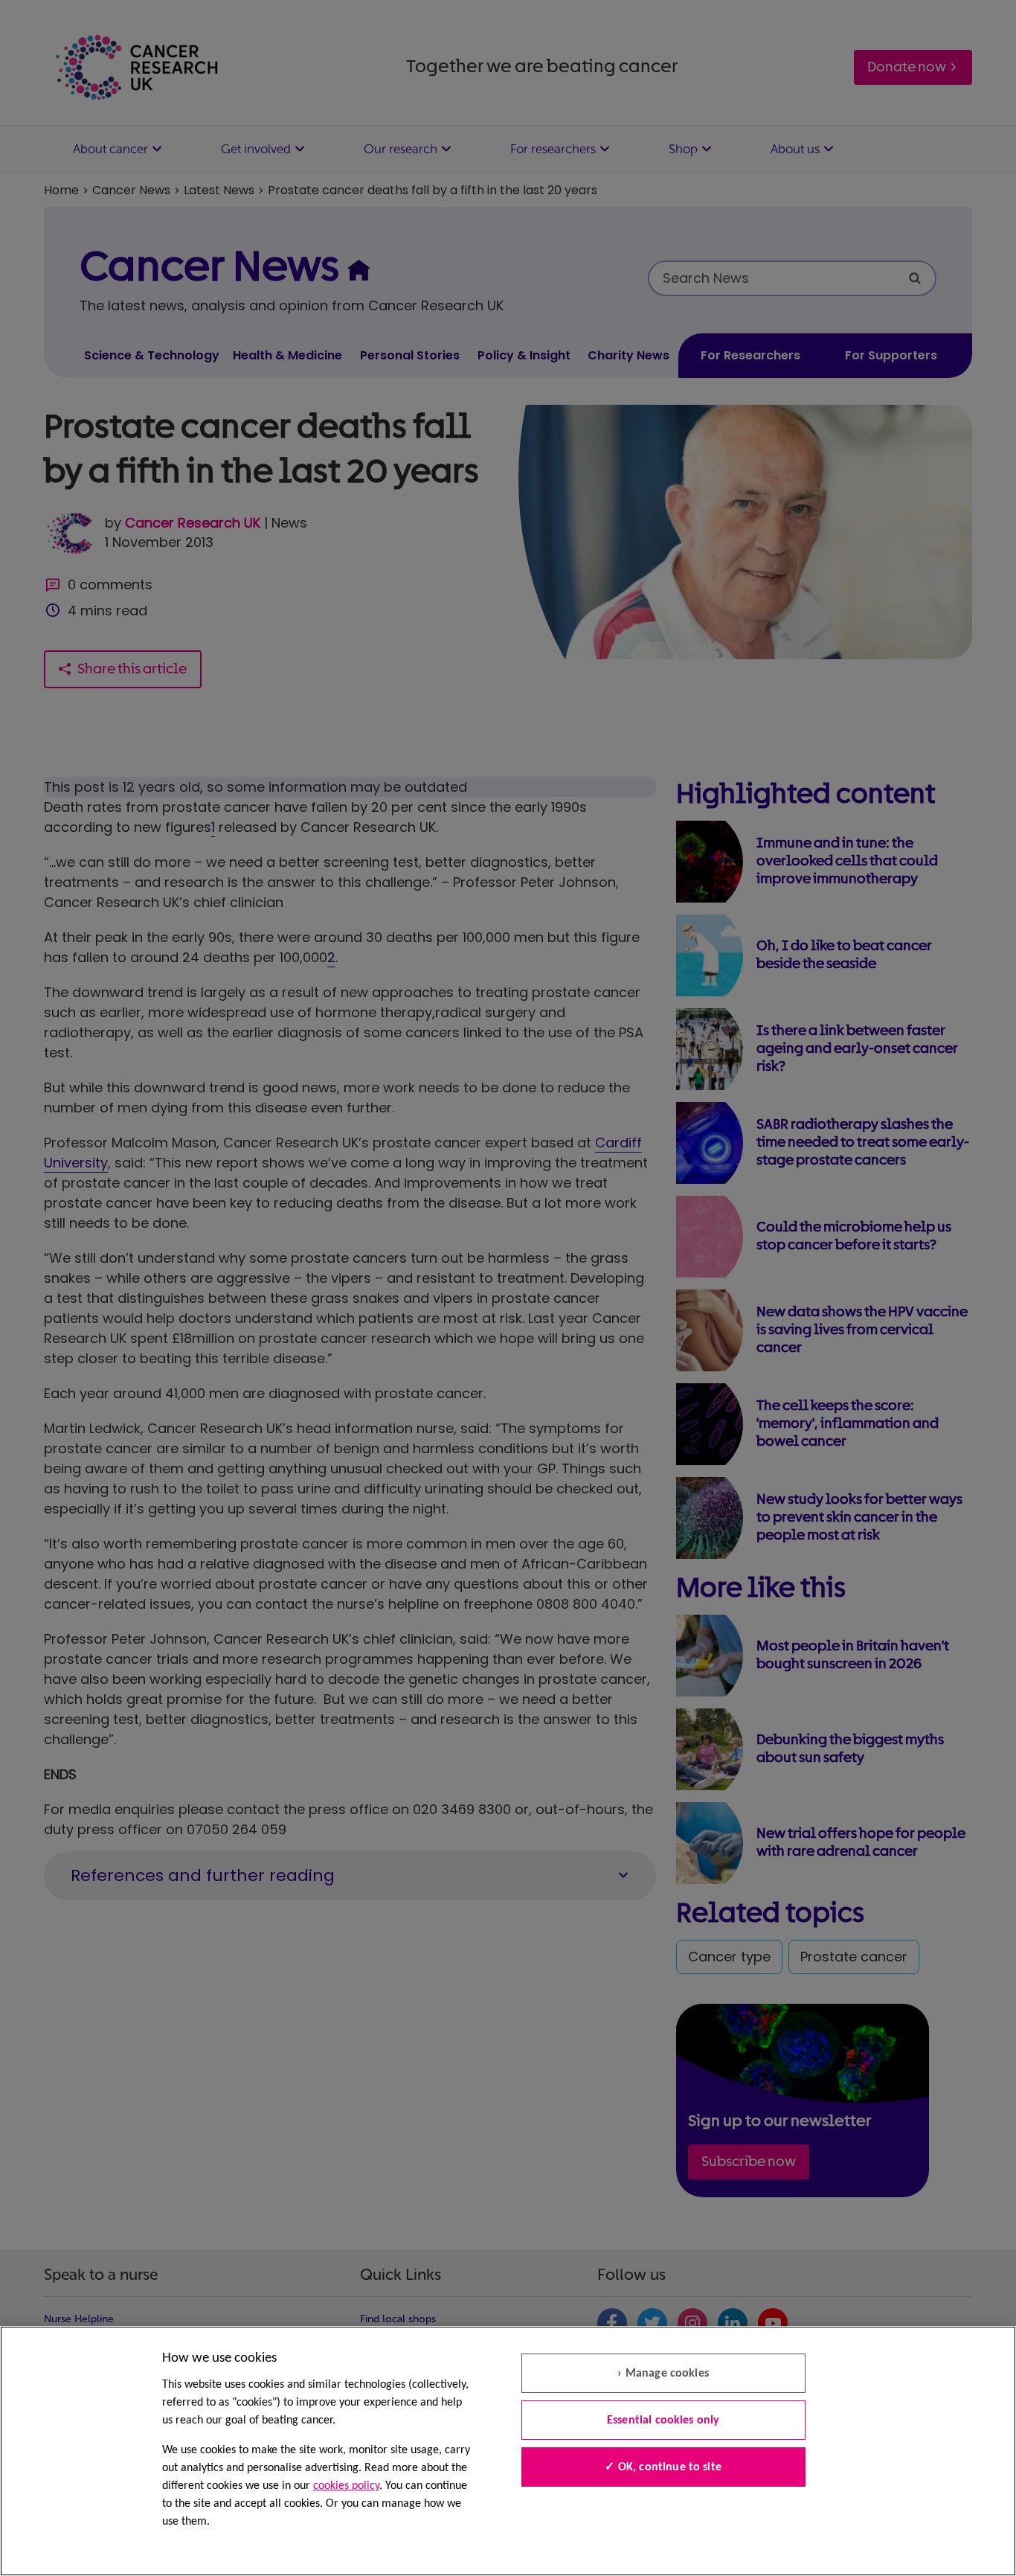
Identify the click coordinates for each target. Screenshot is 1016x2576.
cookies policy (346, 2486)
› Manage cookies (663, 2374)
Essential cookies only (663, 2420)
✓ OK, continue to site (663, 2467)
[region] (508, 2451)
